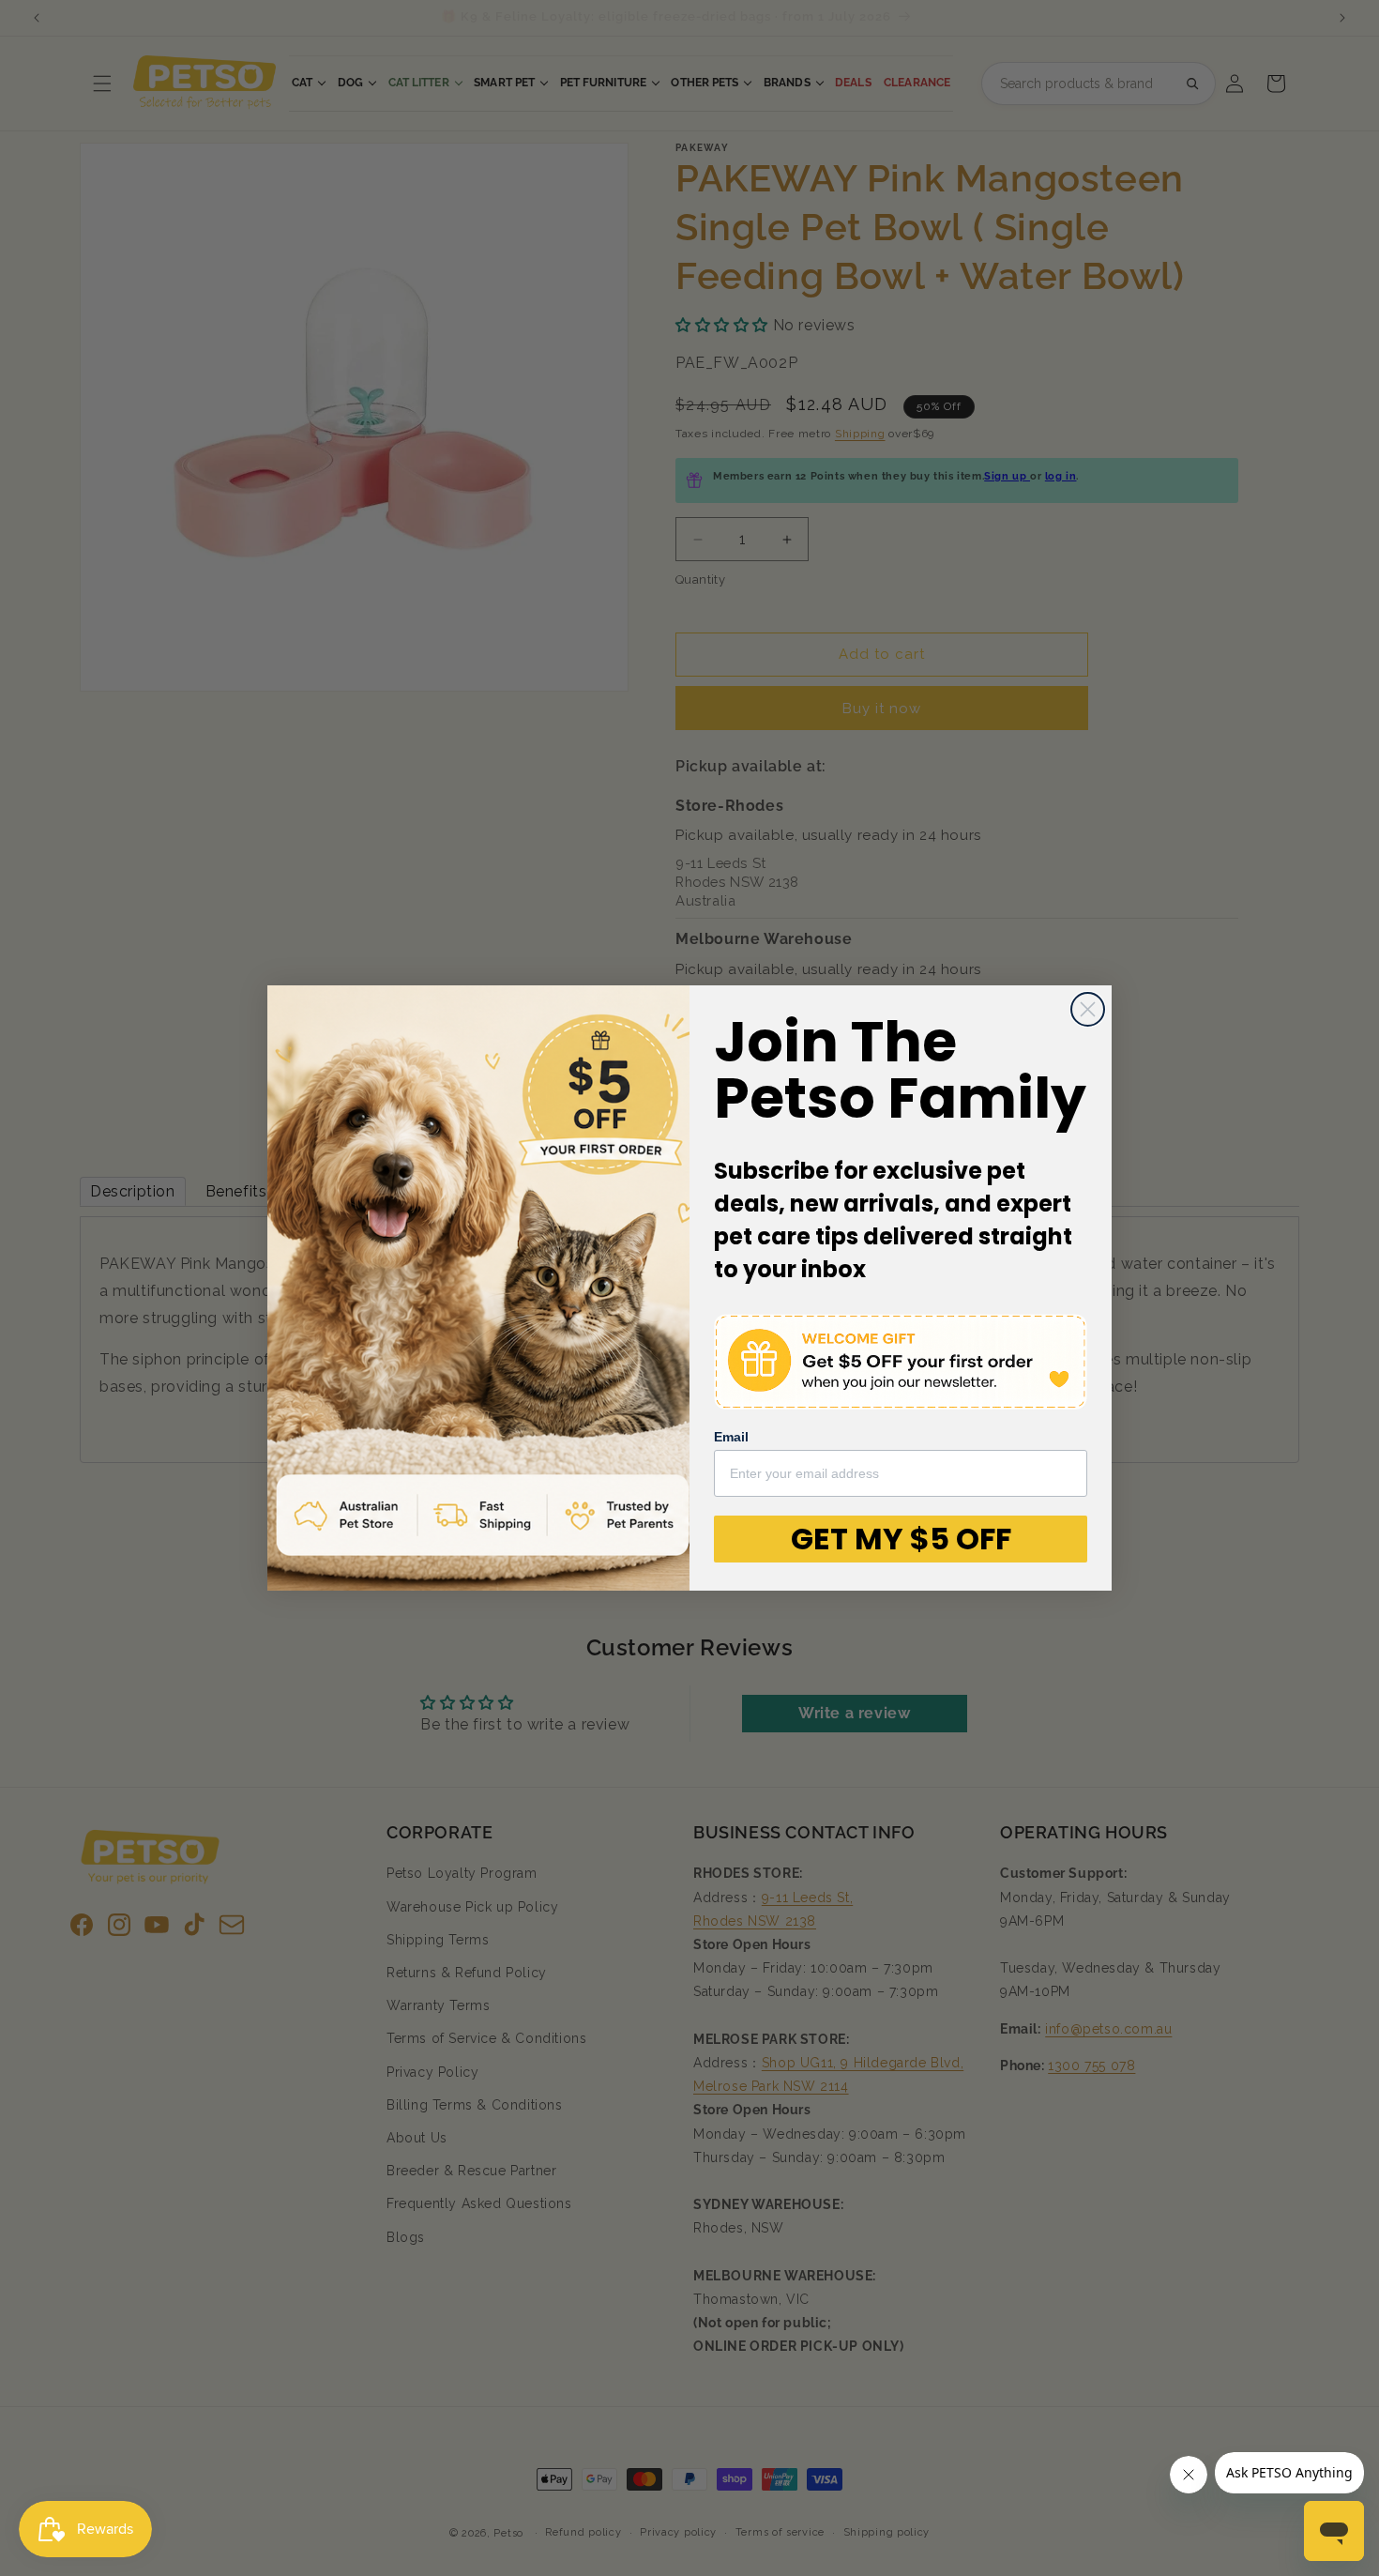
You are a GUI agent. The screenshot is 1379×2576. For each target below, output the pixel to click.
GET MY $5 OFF (901, 1539)
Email (731, 1437)
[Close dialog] (1088, 1009)
